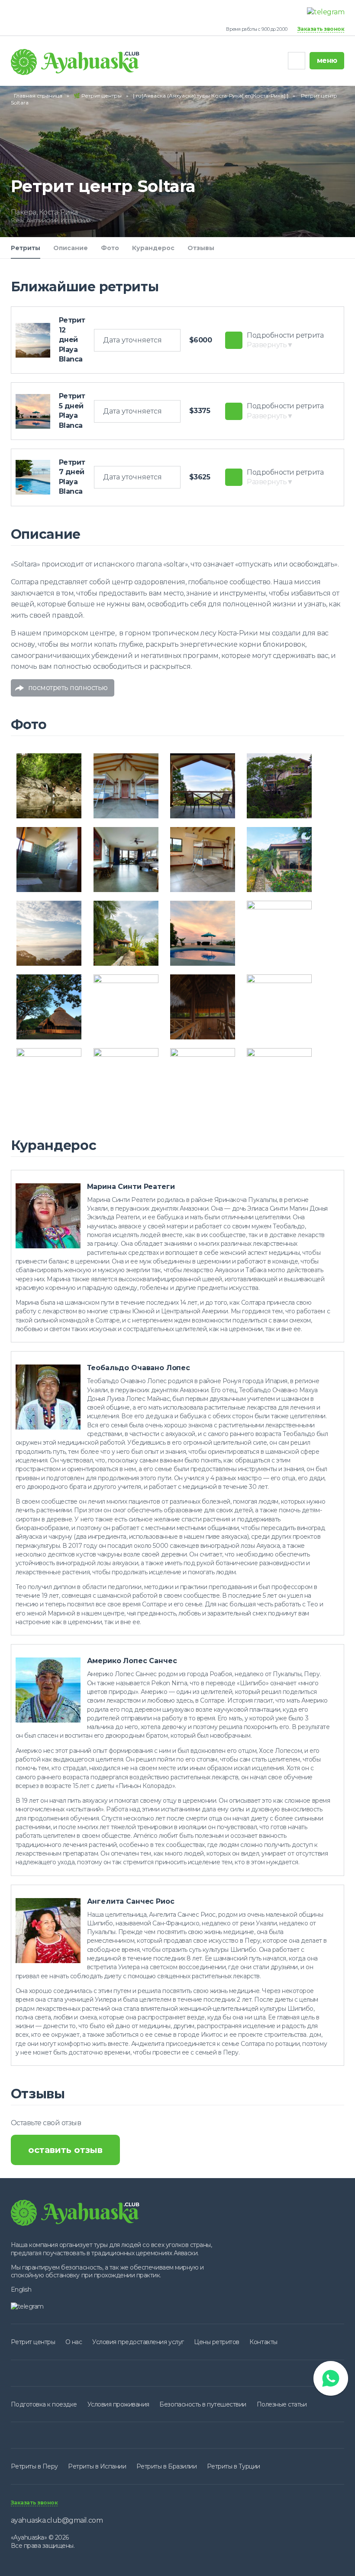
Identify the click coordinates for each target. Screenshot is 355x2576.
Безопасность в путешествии (203, 2404)
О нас (74, 2342)
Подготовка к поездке (44, 2404)
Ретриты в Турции (234, 2466)
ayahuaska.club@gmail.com (57, 2520)
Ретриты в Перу (34, 2466)
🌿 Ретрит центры (98, 96)
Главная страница (38, 96)
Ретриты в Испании (97, 2466)
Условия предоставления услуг (138, 2342)
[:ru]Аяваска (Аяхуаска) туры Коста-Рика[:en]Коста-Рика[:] (211, 96)
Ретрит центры (33, 2342)
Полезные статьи (282, 2404)
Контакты (263, 2342)
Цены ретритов (217, 2342)
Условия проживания (118, 2404)
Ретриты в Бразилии (166, 2466)
